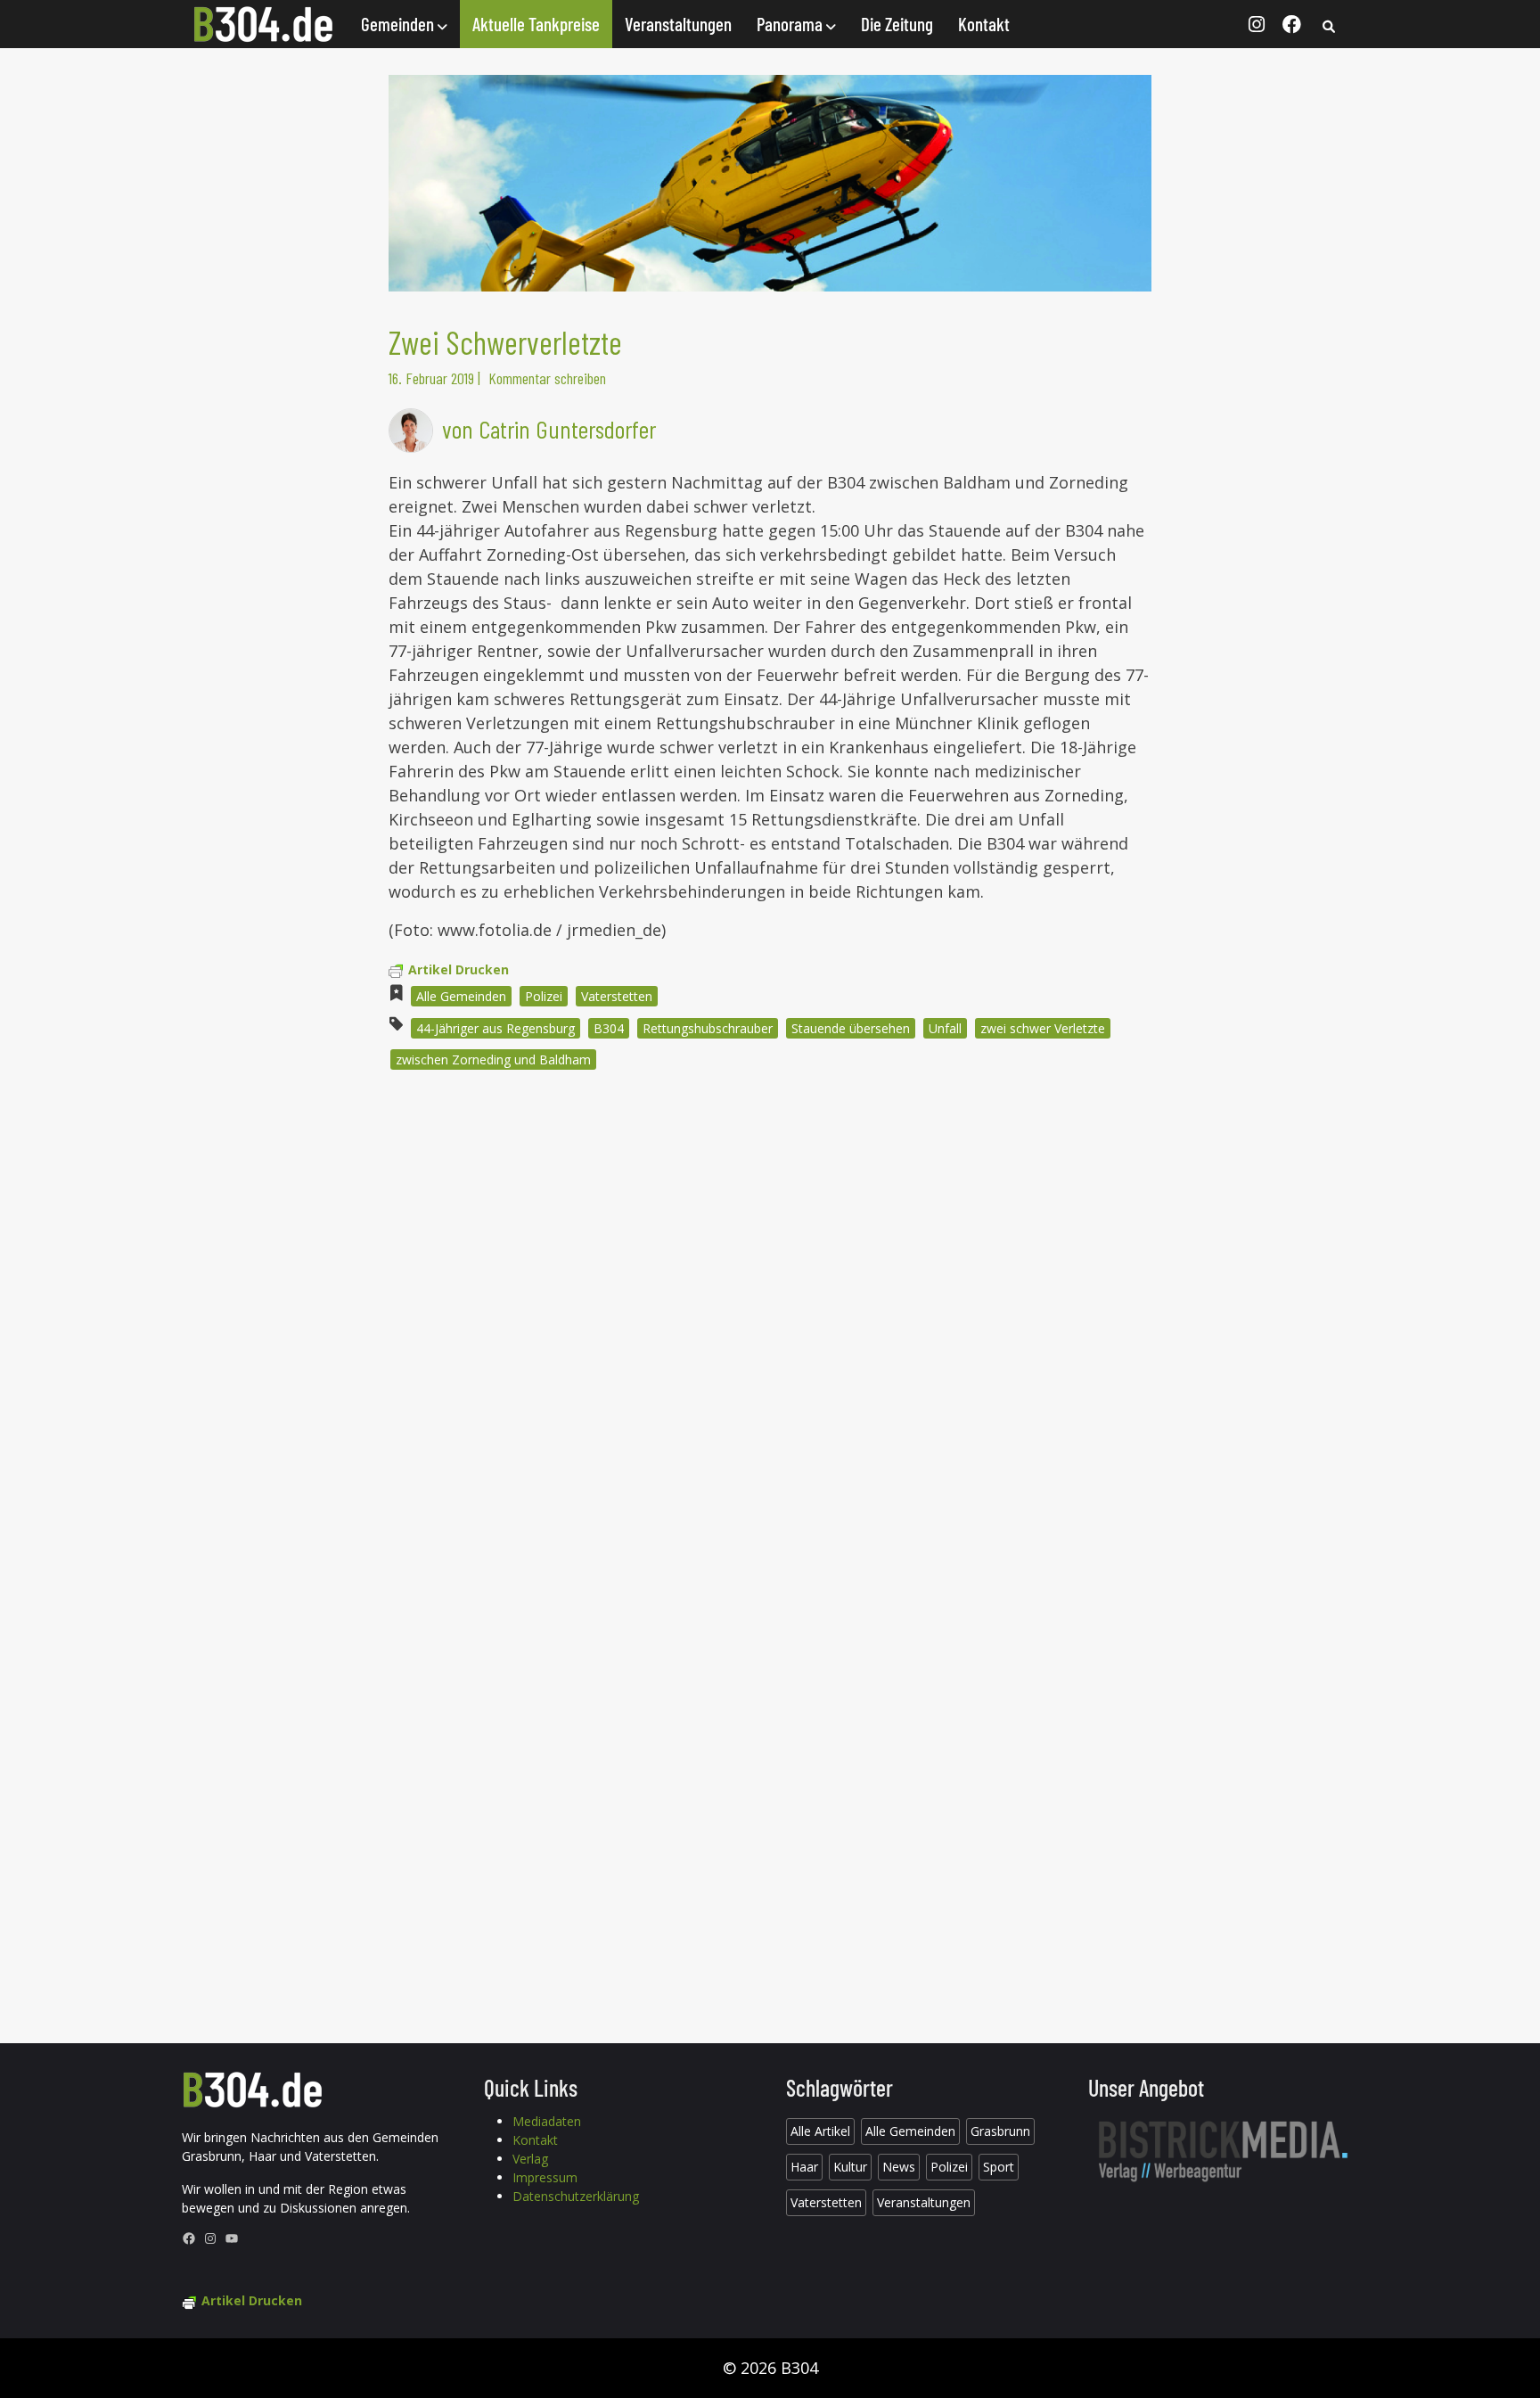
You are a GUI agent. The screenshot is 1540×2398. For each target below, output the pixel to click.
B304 (609, 1028)
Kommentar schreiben (547, 378)
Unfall (945, 1028)
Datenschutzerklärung (576, 2196)
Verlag (530, 2159)
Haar (804, 2167)
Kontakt (984, 24)
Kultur (850, 2167)
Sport (999, 2167)
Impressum (545, 2177)
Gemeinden (399, 24)
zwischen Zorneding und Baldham (493, 1059)
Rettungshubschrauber (708, 1028)
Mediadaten (547, 2121)
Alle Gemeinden (461, 996)
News (899, 2167)
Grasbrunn (1000, 2131)
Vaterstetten (617, 996)
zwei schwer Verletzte (1043, 1028)
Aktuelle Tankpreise (536, 24)
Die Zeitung (897, 24)
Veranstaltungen (678, 24)
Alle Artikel (820, 2131)
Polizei (544, 996)
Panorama (791, 24)
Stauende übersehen (851, 1028)
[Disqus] (770, 1325)
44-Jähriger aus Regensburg (496, 1028)
